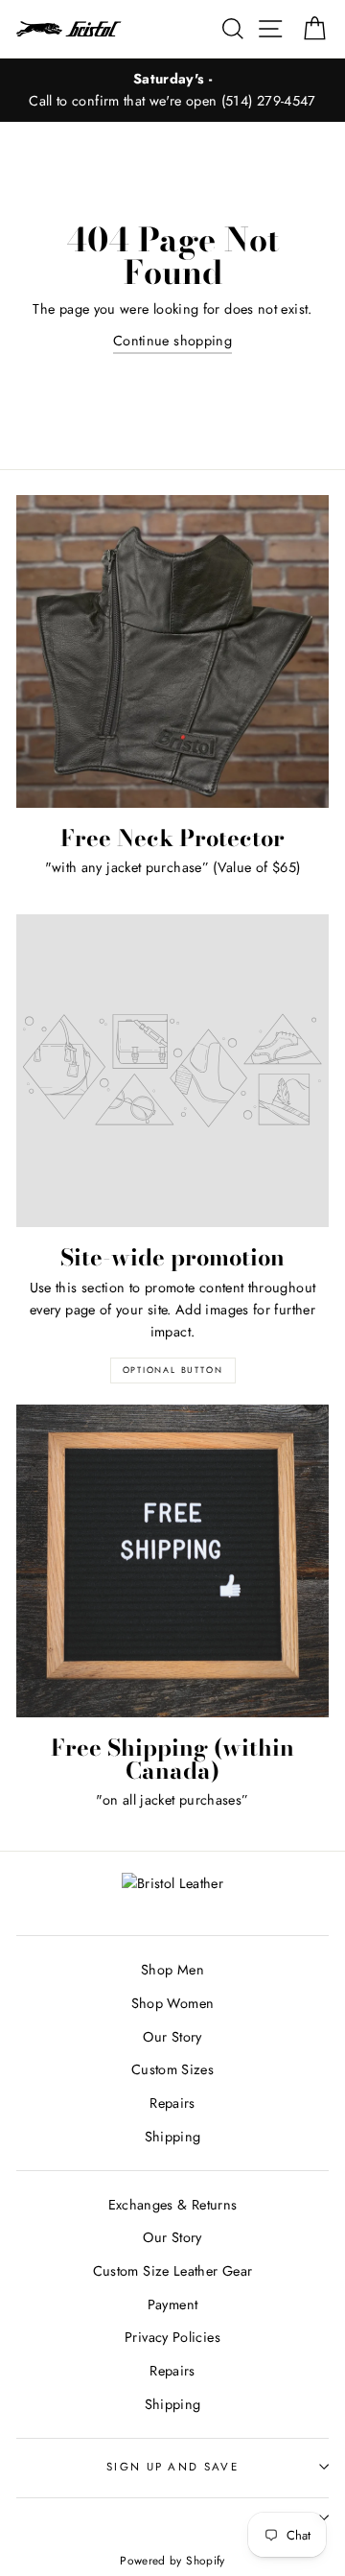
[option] (172, 90)
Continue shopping (172, 341)
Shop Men (172, 1970)
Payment (173, 2304)
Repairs (172, 2103)
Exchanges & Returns (173, 2205)
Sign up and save (172, 2467)
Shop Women (173, 2003)
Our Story (172, 2037)
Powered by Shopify (172, 2560)
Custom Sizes (172, 2069)
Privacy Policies (172, 2337)
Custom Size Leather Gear (173, 2271)
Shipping (173, 2137)
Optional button (173, 1370)
